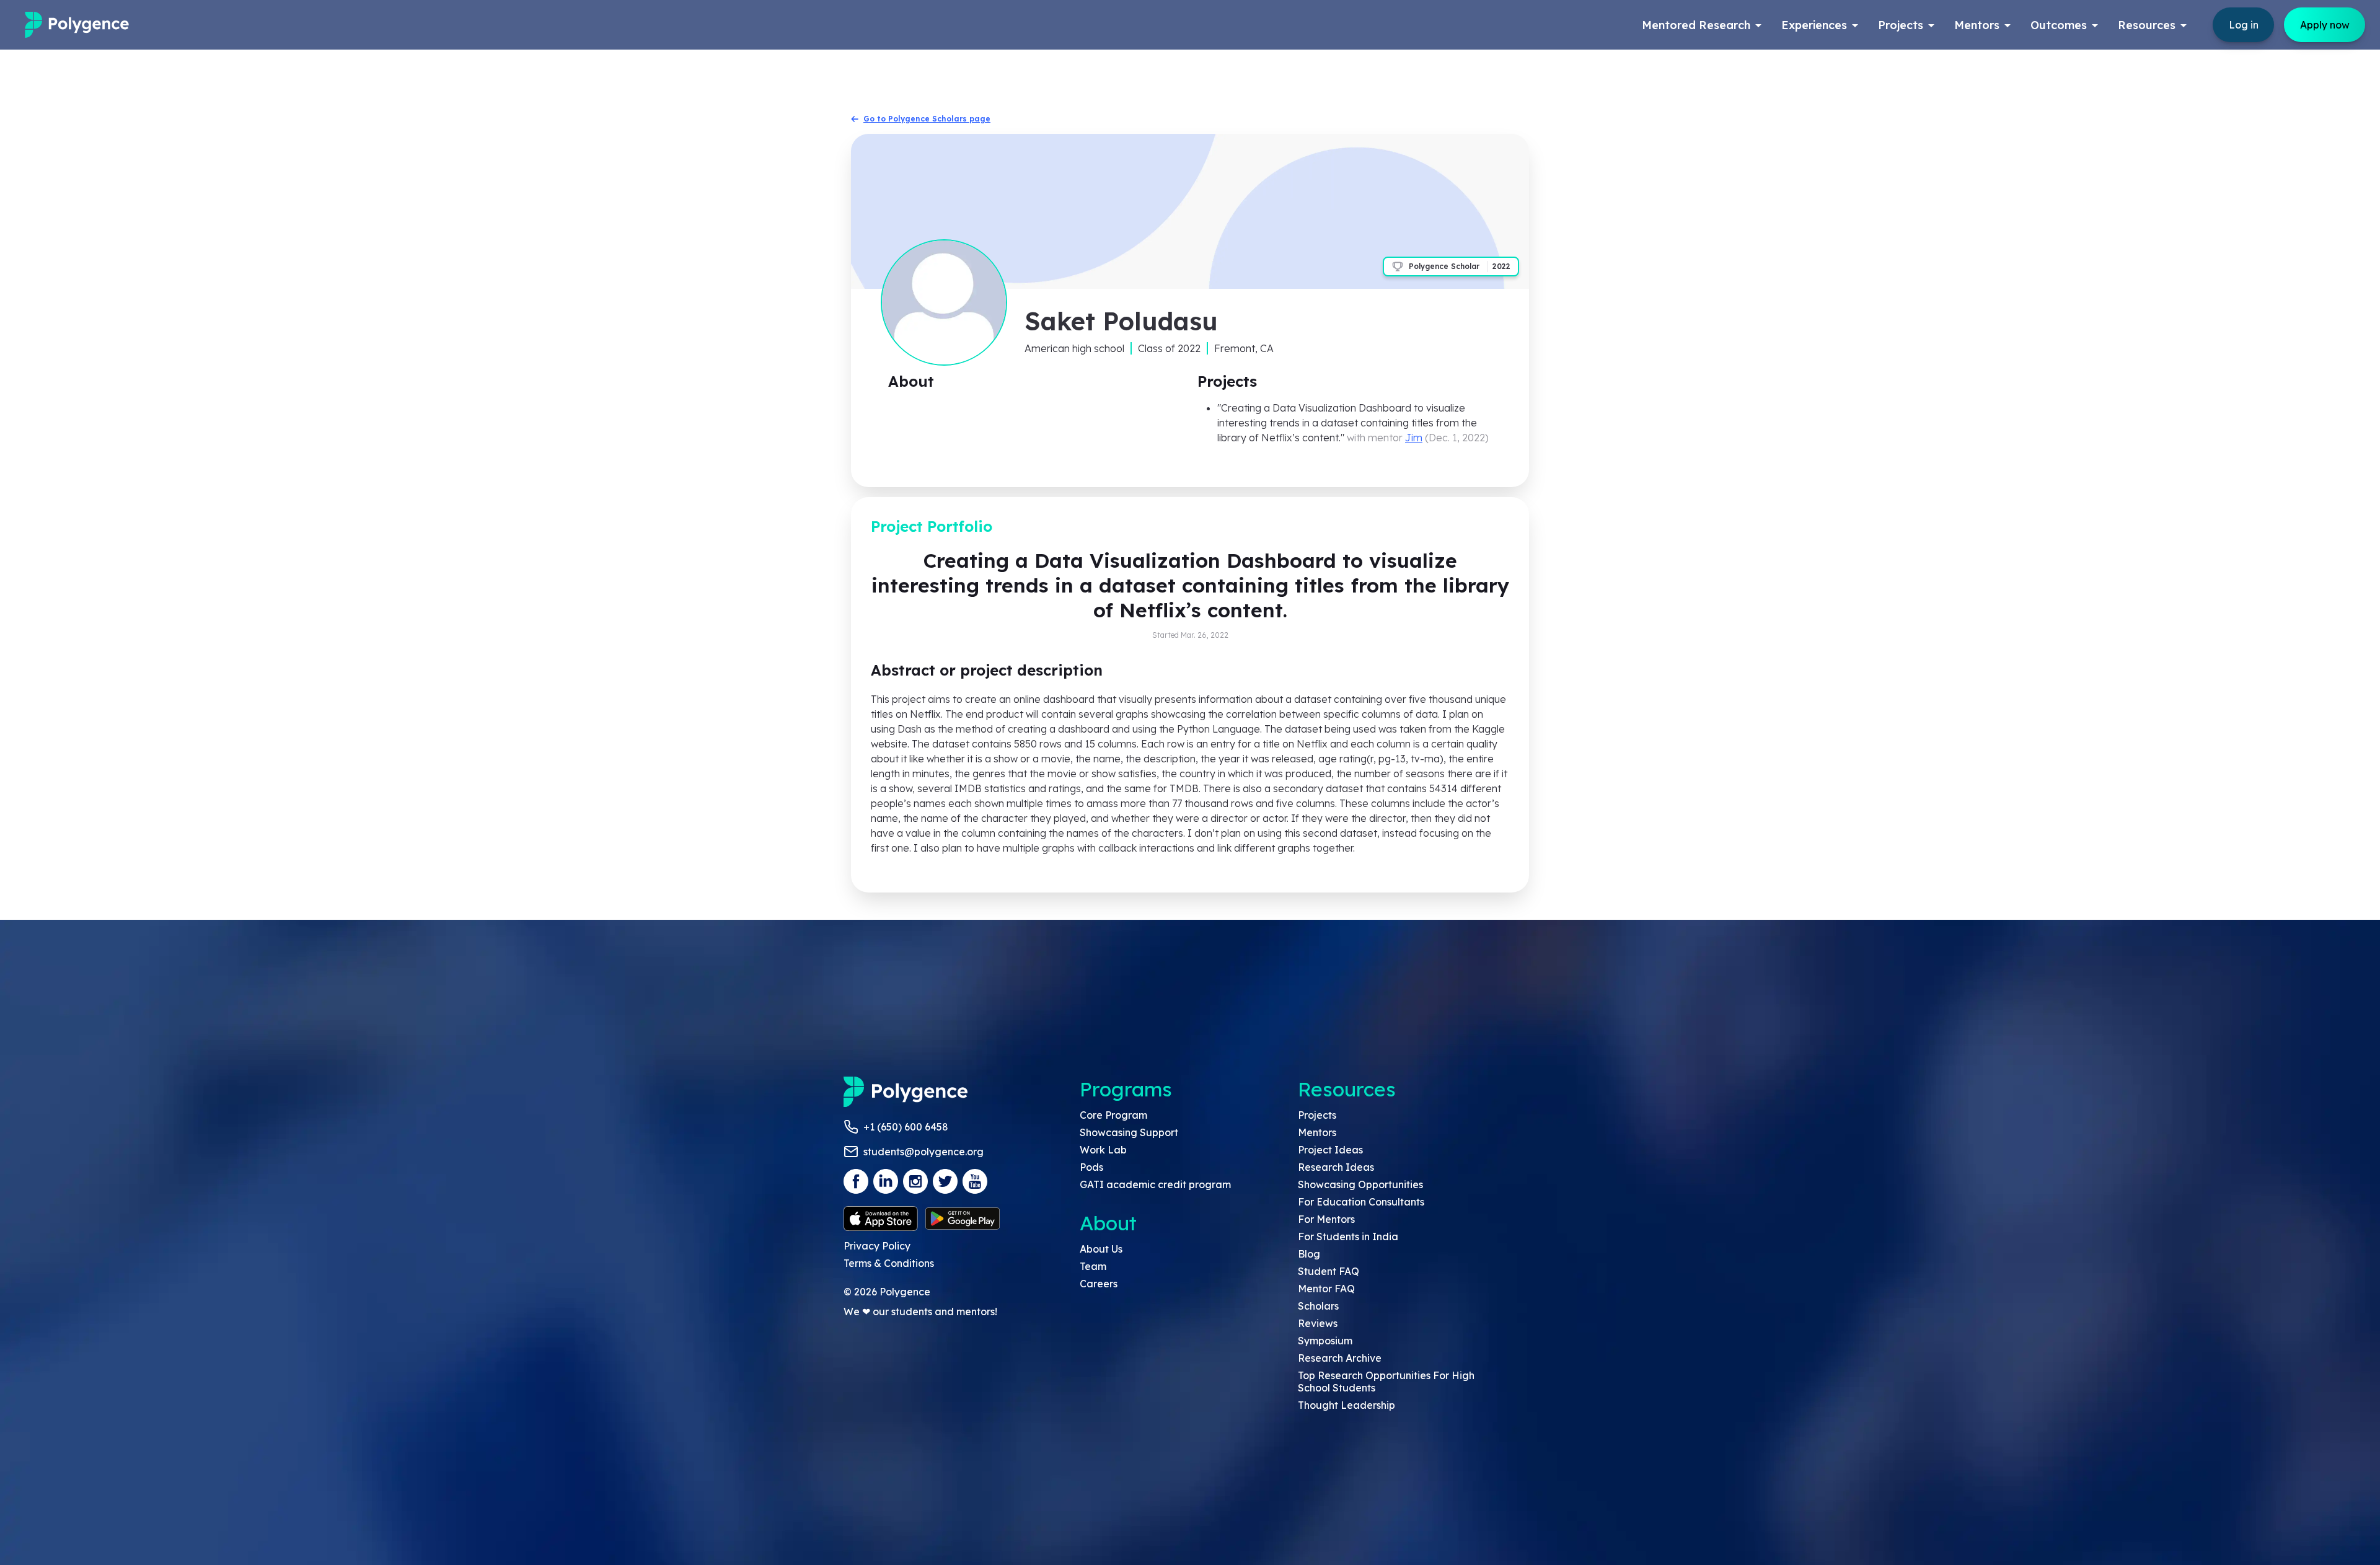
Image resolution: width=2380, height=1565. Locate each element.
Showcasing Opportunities (1360, 1184)
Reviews (1318, 1323)
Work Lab (1103, 1150)
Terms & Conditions (889, 1263)
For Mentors (1326, 1219)
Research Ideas (1336, 1167)
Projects (1317, 1115)
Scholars (1318, 1306)
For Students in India (1348, 1237)
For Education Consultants (1361, 1202)
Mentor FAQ (1326, 1289)
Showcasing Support (1129, 1132)
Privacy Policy (877, 1246)
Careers (1099, 1284)
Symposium (1325, 1341)
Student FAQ (1329, 1271)
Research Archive (1340, 1358)
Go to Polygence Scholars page (927, 119)
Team (1093, 1266)
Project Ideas (1330, 1150)
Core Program (1113, 1115)
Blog (1309, 1254)
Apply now (2325, 25)
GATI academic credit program (1155, 1184)
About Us (1101, 1249)
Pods (1091, 1167)
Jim (1414, 438)
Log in (2244, 25)
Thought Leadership (1346, 1405)
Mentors (1317, 1132)
